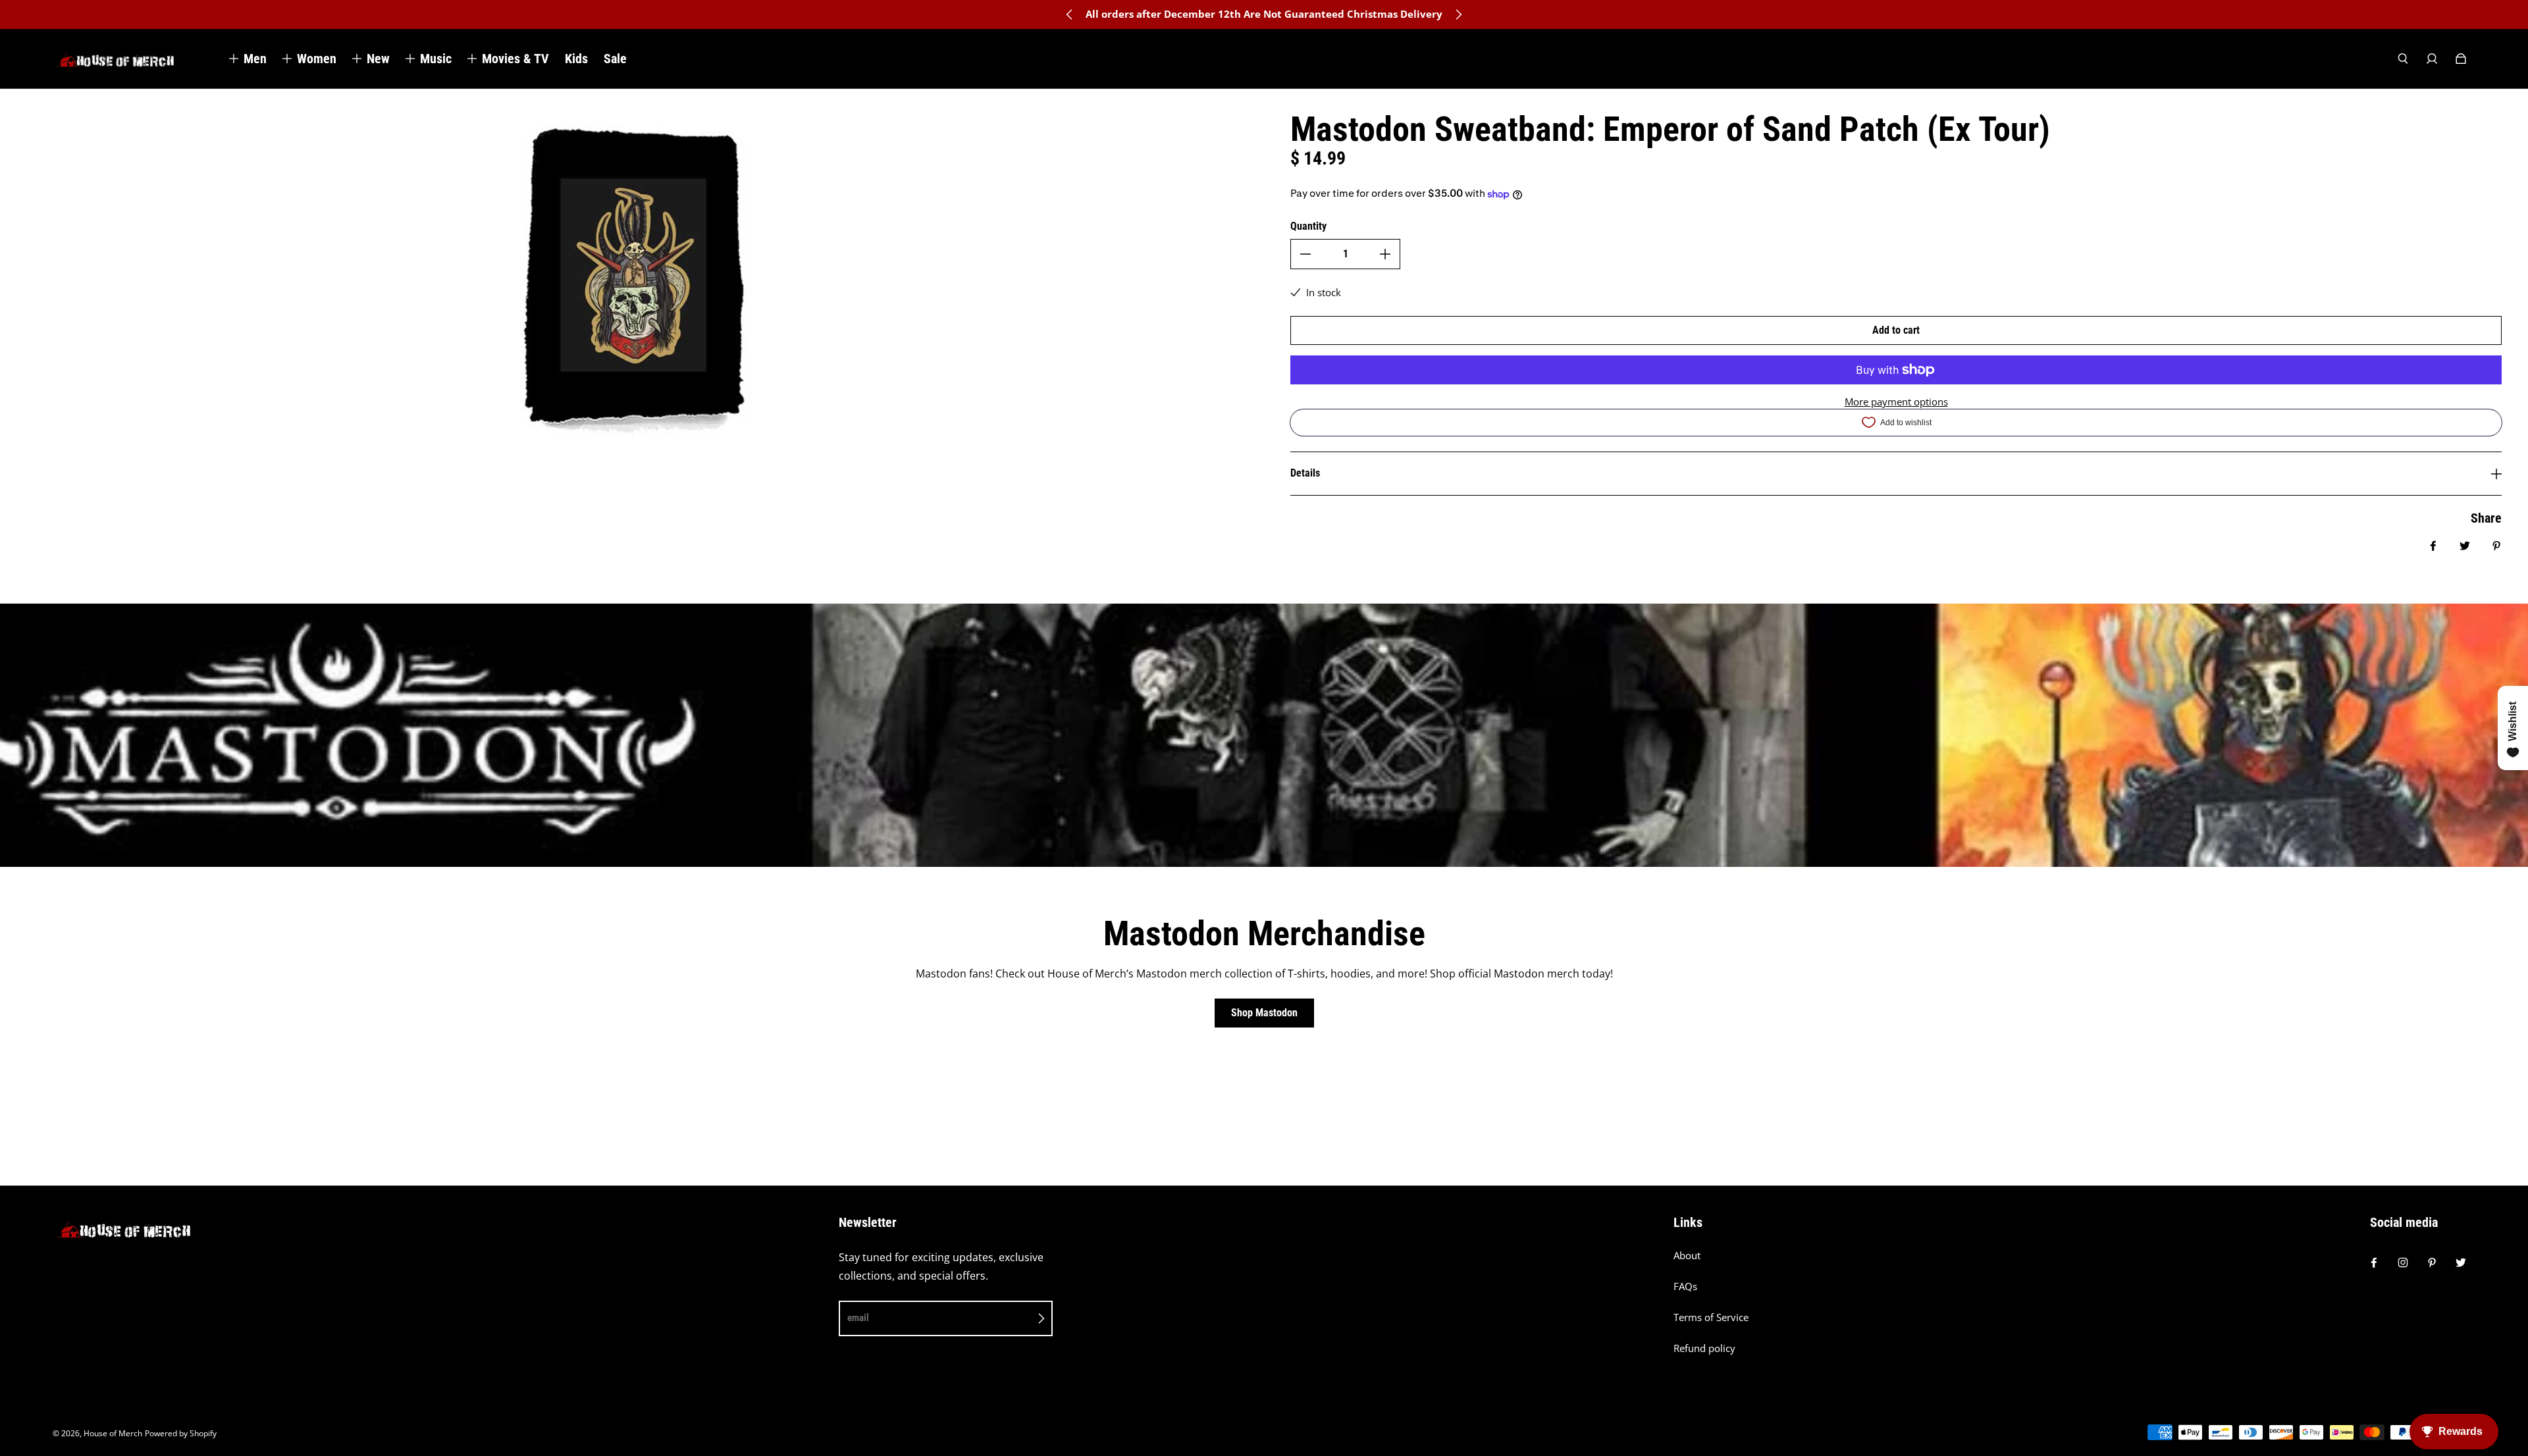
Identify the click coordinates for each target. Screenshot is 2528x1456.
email (858, 1318)
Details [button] (1305, 473)
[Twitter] (2461, 1262)
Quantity (1308, 226)
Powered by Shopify (181, 1433)
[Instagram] (2403, 1262)
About (1687, 1256)
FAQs (1685, 1287)
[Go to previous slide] (1070, 14)
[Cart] (2461, 59)
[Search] (2403, 59)
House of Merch (113, 1433)
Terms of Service (1711, 1317)
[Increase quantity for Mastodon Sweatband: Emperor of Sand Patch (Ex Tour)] (1385, 254)
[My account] (2432, 59)
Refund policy (1704, 1348)
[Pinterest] (2432, 1262)
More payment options (1896, 402)
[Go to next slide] (1458, 14)
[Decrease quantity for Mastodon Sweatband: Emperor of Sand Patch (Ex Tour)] (1305, 254)
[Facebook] (2374, 1262)
